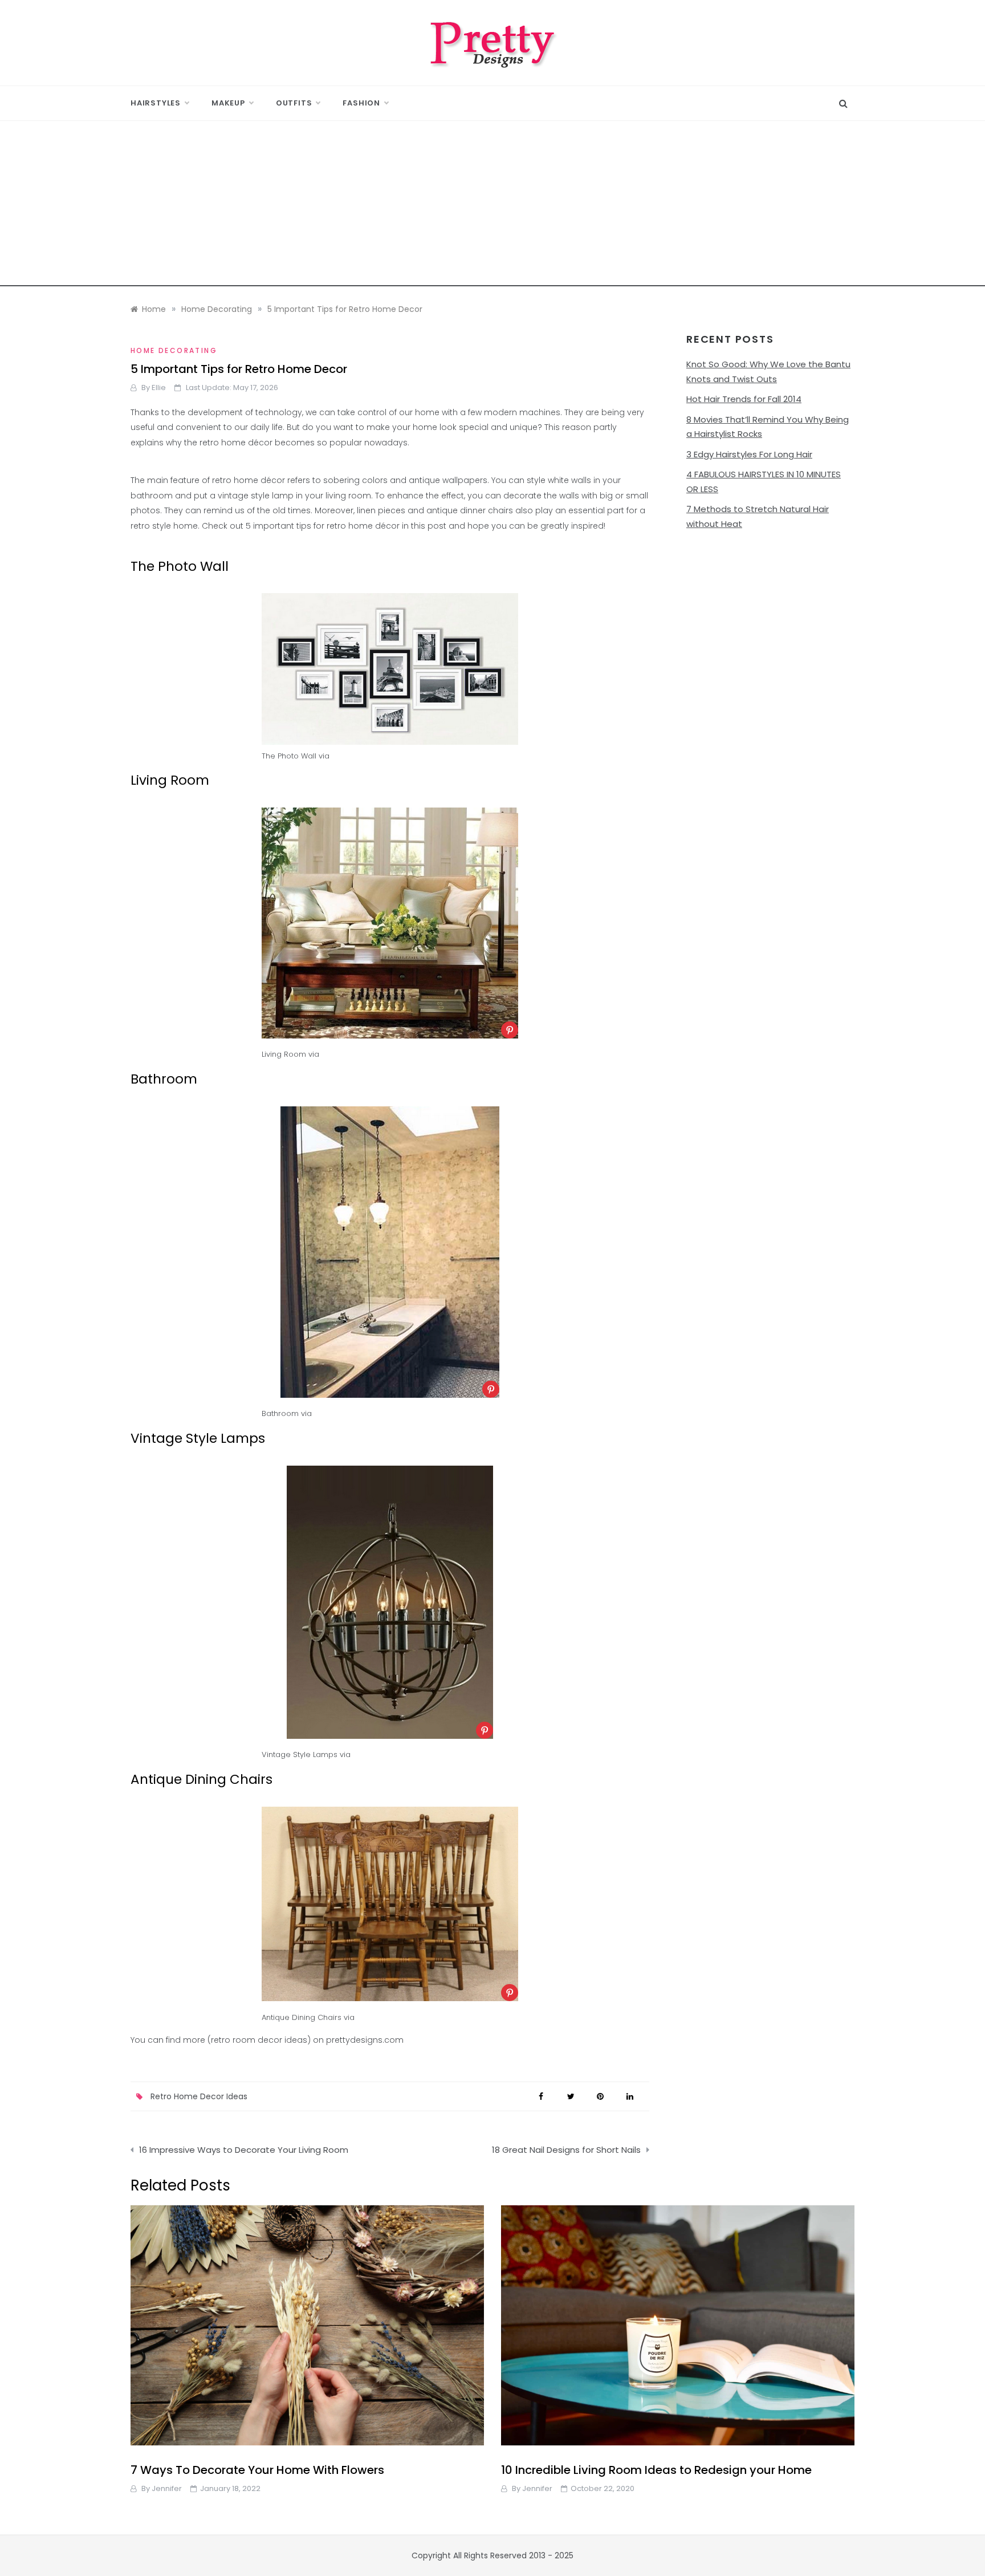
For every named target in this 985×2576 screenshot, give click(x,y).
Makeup (228, 103)
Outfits (294, 103)
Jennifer (167, 2488)
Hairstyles (156, 103)
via (324, 756)
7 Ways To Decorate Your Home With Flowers (257, 2470)
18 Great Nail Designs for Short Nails (566, 2150)
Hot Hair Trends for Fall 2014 (744, 399)
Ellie (159, 388)
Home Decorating (174, 350)
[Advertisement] (492, 206)
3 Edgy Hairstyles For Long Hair (749, 454)
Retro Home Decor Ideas (199, 2096)
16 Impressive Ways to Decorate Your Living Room (244, 2150)
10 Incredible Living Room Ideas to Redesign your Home (656, 2470)
